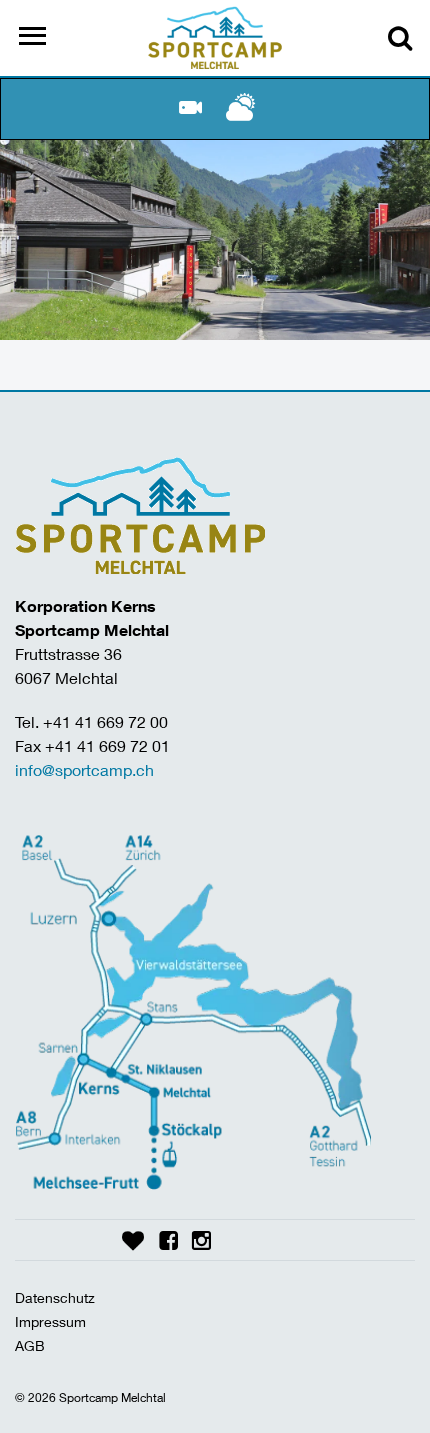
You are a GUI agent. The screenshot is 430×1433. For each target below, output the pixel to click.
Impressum (50, 1321)
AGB (30, 1345)
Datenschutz (55, 1297)
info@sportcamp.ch (84, 769)
